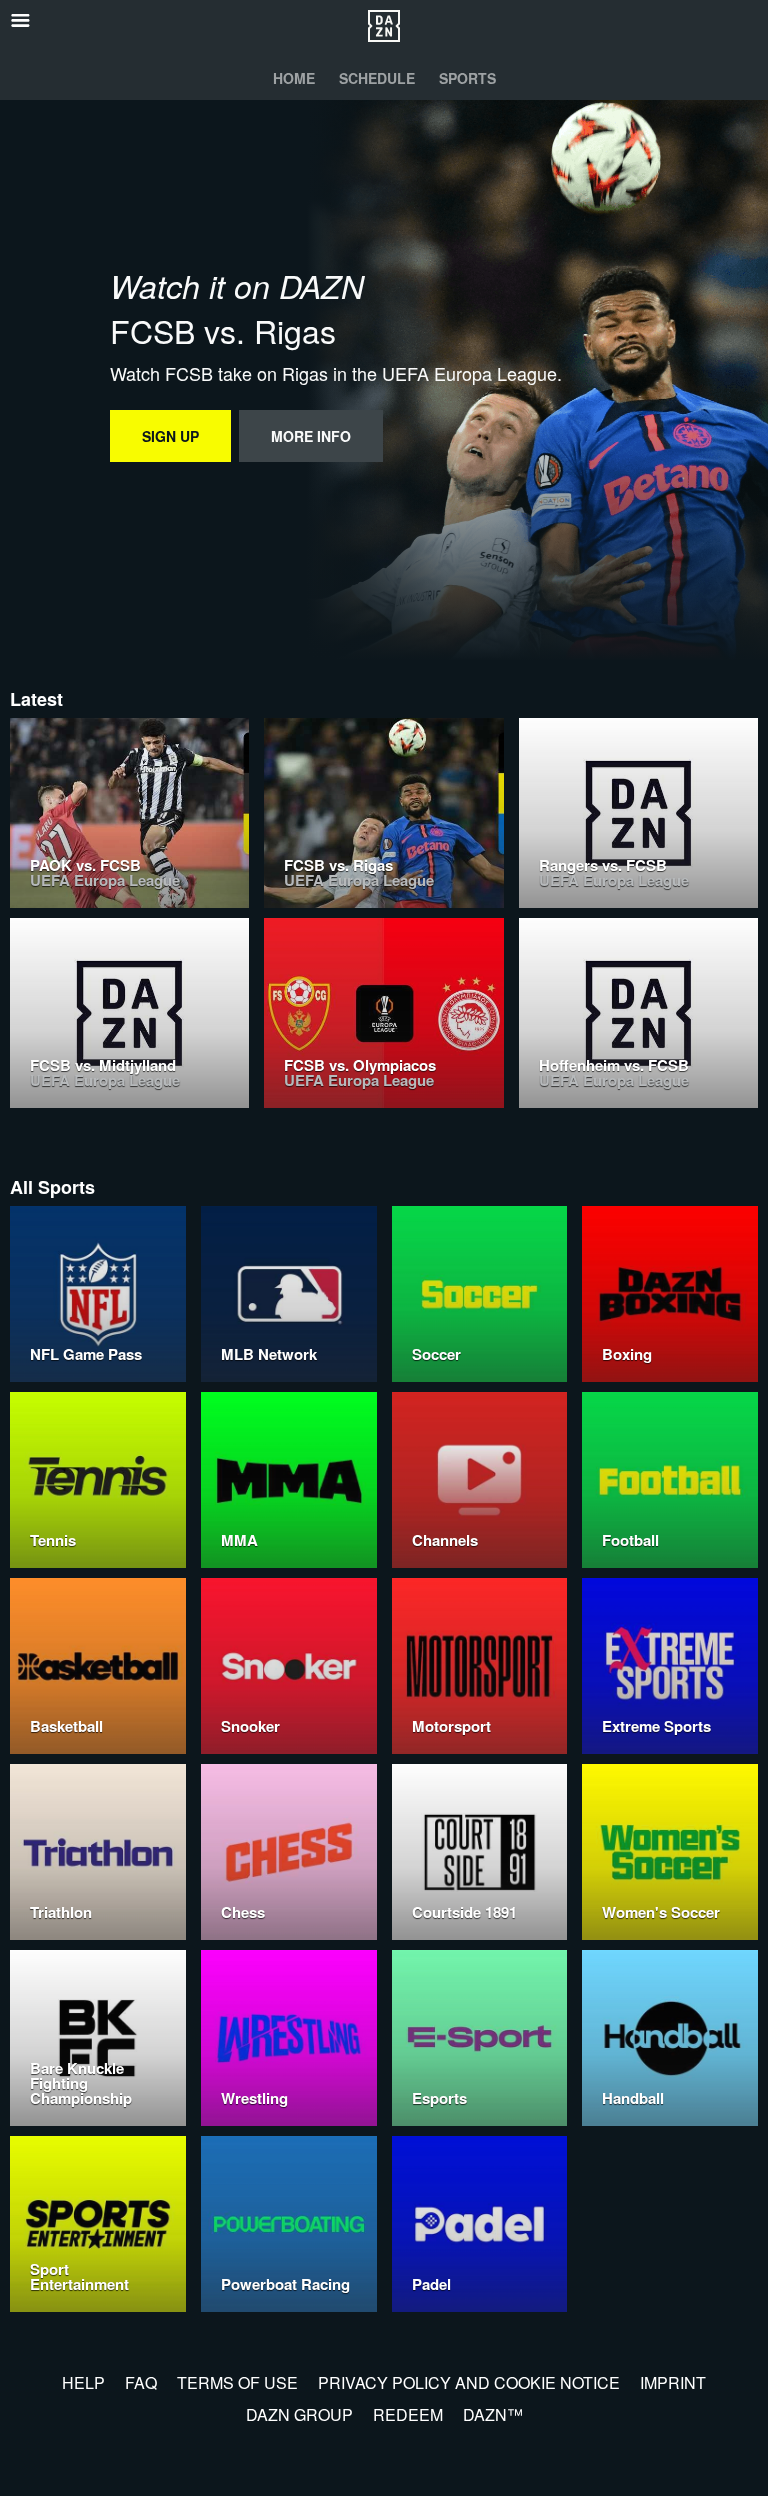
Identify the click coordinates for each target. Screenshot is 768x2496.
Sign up (170, 436)
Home (294, 78)
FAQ (141, 2382)
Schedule (377, 78)
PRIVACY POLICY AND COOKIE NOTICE (469, 2382)
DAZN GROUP (299, 2414)
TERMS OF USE (237, 2382)
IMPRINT (673, 2382)
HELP (83, 2382)
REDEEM (408, 2414)
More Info (311, 436)
